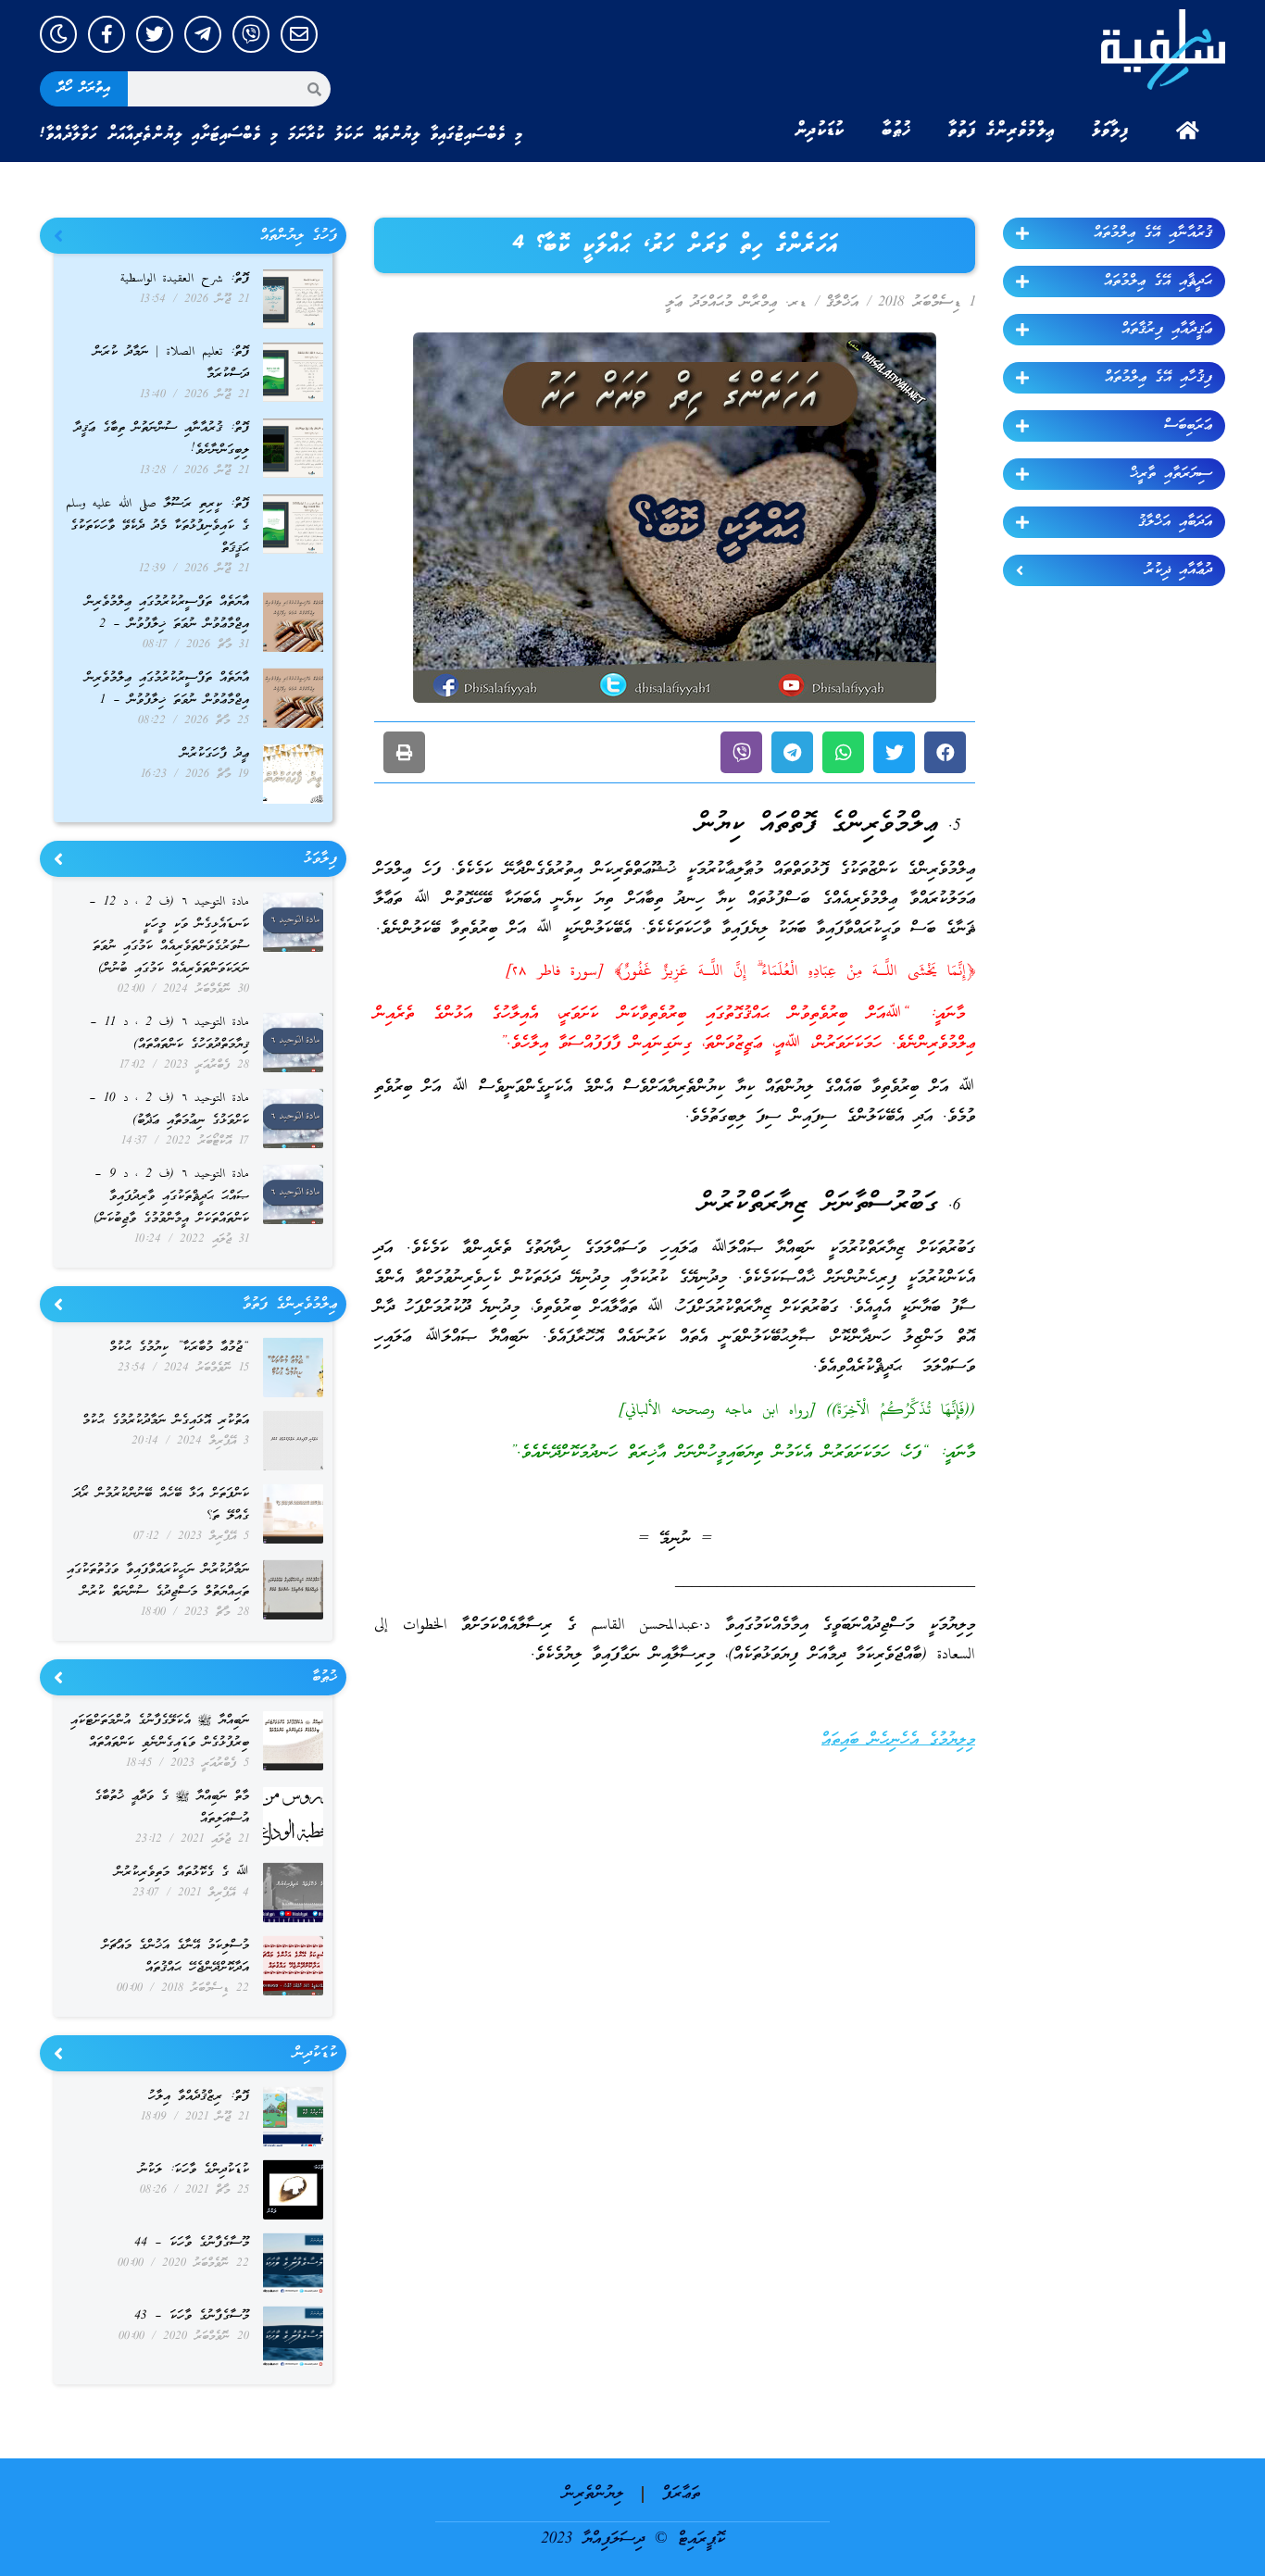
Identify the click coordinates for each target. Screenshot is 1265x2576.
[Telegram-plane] (203, 34)
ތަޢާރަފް (681, 2494)
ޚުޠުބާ (896, 131)
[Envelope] (299, 34)
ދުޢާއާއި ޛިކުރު (1178, 570)
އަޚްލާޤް (842, 303)
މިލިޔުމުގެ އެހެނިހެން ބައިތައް (898, 1740)
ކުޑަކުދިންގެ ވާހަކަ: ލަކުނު (194, 2170)
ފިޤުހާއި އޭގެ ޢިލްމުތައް (1159, 378)
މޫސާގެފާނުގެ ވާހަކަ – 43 (192, 2316)
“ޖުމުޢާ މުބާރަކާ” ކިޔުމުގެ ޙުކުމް (179, 1348)
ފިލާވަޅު (1110, 131)
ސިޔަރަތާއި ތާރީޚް (1171, 474)
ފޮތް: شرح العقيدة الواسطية (185, 279)
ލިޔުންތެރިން (593, 2494)
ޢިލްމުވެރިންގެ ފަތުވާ (1002, 131)
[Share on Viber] (741, 752)
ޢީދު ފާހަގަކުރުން (215, 754)
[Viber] (251, 34)
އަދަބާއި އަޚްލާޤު (1175, 522)
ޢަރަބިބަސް (1188, 426)
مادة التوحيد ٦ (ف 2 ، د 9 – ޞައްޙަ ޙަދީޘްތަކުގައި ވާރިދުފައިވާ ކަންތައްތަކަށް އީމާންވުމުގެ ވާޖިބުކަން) (171, 1197)
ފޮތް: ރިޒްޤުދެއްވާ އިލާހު (199, 2097)
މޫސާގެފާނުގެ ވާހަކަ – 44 (192, 2243)
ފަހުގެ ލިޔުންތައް (299, 236)
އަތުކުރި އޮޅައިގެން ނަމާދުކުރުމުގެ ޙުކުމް (166, 1421)
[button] (945, 752)
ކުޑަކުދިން (820, 131)
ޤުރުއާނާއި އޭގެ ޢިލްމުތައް (1153, 233)
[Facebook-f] (106, 34)
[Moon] (58, 34)
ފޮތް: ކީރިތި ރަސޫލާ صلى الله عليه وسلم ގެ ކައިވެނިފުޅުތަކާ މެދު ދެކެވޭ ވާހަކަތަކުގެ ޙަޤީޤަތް (157, 526)
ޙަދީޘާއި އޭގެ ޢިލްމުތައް (1158, 281)
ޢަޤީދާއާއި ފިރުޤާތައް (1167, 330)
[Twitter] (155, 34)
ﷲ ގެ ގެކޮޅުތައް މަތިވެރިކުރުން (182, 1873)
